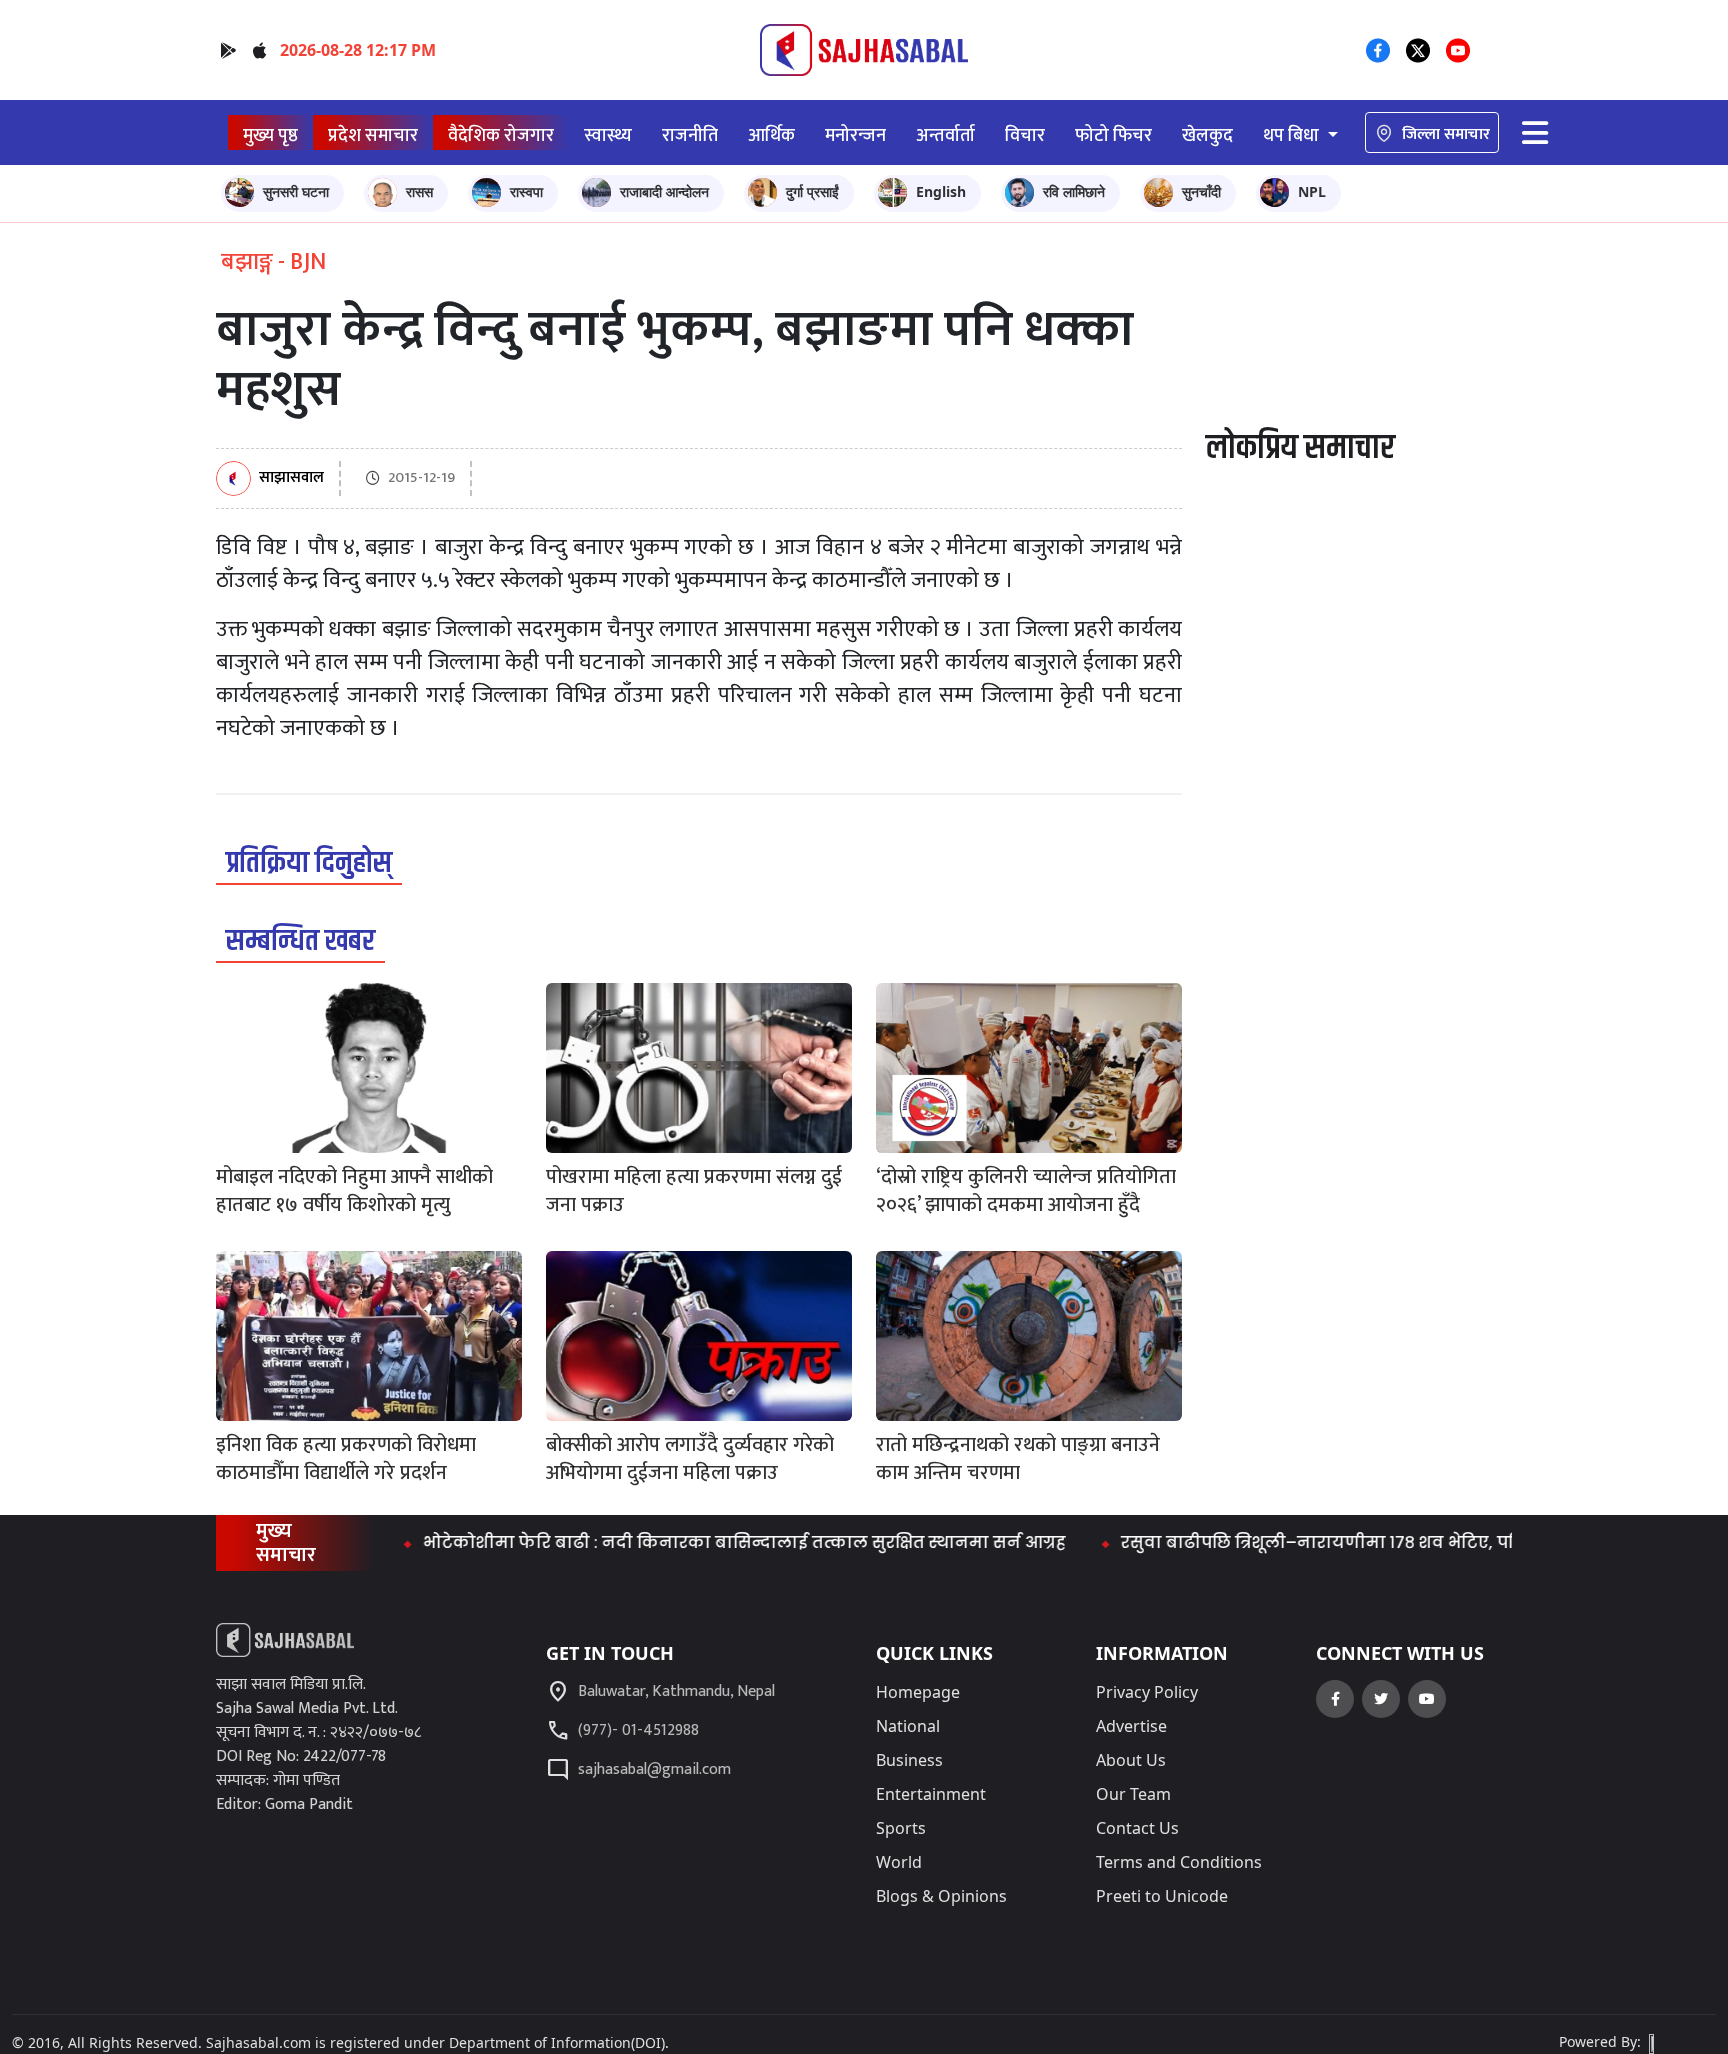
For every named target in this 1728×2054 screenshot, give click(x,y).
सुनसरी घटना (296, 191)
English (941, 191)
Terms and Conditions (1179, 1862)
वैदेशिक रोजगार (501, 135)
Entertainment (931, 1794)
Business (909, 1760)
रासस (419, 191)
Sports (901, 1828)
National (908, 1726)
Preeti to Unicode (1162, 1896)
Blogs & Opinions (941, 1896)
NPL (1312, 191)
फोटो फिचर (1113, 135)
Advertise (1131, 1726)
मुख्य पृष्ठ (270, 135)
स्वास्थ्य (608, 135)
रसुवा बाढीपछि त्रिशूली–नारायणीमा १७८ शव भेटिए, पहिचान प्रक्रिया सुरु (1326, 1542)
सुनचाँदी (1201, 191)
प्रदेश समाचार (373, 135)
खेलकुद (1207, 135)
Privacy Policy (1147, 1692)
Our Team (1133, 1794)
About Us (1131, 1760)
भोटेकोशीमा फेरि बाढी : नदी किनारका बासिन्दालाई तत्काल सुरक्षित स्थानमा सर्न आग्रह (688, 1542)
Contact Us (1137, 1828)
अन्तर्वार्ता (945, 135)
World (899, 1862)
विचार (1025, 135)
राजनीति (690, 135)
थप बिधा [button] (1293, 135)
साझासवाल (291, 478)
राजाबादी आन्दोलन (664, 191)
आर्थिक (771, 135)
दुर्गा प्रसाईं (812, 191)
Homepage (918, 1692)
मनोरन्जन (855, 135)
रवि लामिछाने (1074, 191)
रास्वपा (526, 191)
